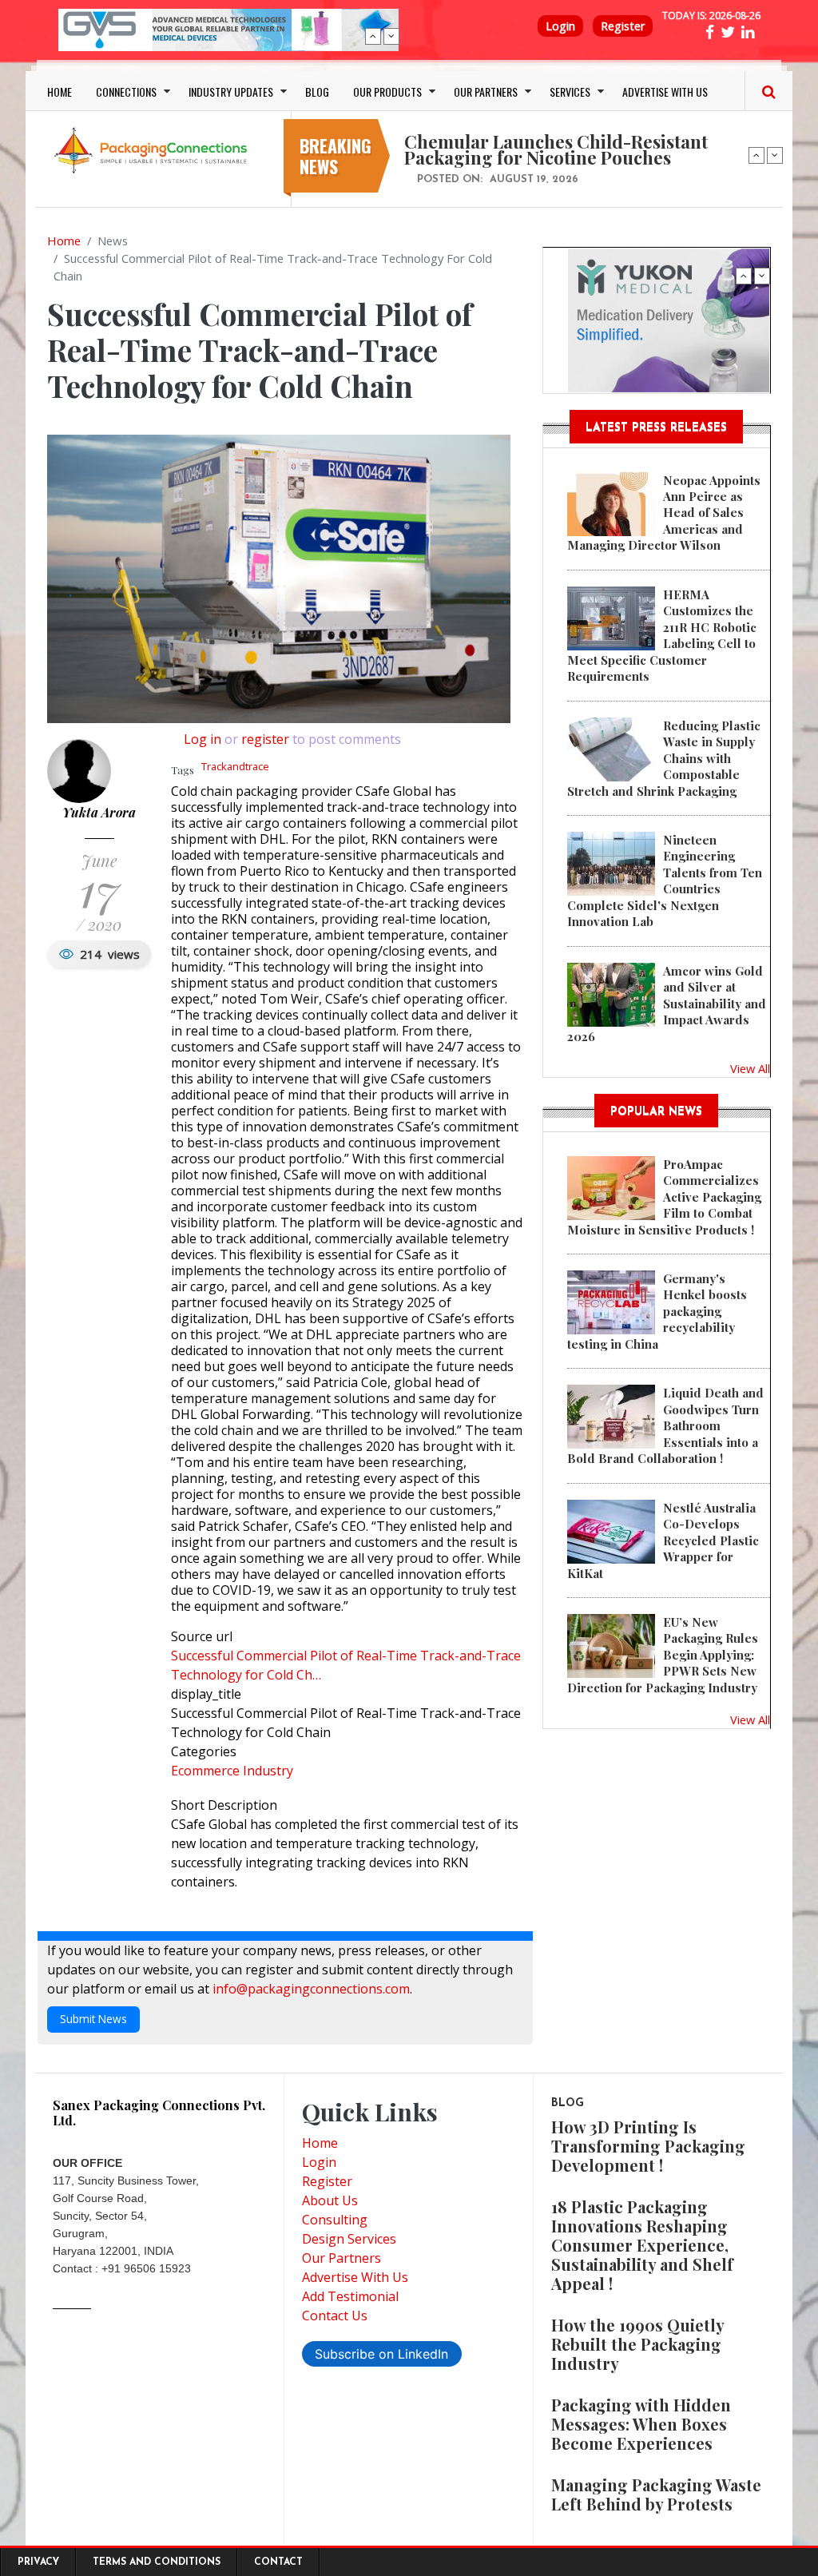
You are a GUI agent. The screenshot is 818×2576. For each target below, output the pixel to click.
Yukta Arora (99, 812)
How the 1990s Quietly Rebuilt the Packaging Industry (637, 2344)
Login (560, 26)
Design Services (349, 2239)
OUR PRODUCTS (387, 91)
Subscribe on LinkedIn (381, 2354)
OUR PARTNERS (486, 91)
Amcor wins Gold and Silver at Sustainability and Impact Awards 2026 (667, 1004)
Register (623, 26)
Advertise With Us (355, 2277)
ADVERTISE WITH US (665, 91)
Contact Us (335, 2316)
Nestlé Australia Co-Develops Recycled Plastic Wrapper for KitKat (663, 1540)
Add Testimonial (350, 2296)
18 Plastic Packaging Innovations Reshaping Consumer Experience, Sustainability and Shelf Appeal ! (642, 2245)
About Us (330, 2200)
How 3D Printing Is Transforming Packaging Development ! (648, 2146)
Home (64, 241)
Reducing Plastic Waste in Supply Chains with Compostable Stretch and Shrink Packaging (664, 758)
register (265, 739)
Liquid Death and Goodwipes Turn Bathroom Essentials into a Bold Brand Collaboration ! (665, 1425)
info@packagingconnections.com (311, 1989)
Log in (203, 739)
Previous (373, 36)
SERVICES (570, 91)
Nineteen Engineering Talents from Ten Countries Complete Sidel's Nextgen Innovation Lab (665, 881)
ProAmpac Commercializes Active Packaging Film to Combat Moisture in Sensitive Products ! (664, 1197)
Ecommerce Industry (232, 1771)
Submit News (93, 2019)
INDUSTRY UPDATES (231, 91)
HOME (60, 91)
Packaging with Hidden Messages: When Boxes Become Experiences (641, 2424)
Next (391, 36)
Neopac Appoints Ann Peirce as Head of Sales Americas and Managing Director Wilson (664, 513)
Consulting (335, 2220)
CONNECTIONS (126, 91)
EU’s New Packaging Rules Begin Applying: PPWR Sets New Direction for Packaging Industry (663, 1655)
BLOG (317, 91)
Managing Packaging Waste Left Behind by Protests (656, 2494)
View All (750, 1068)
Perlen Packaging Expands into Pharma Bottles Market (570, 133)
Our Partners (341, 2258)
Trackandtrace (235, 766)
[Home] (153, 149)
